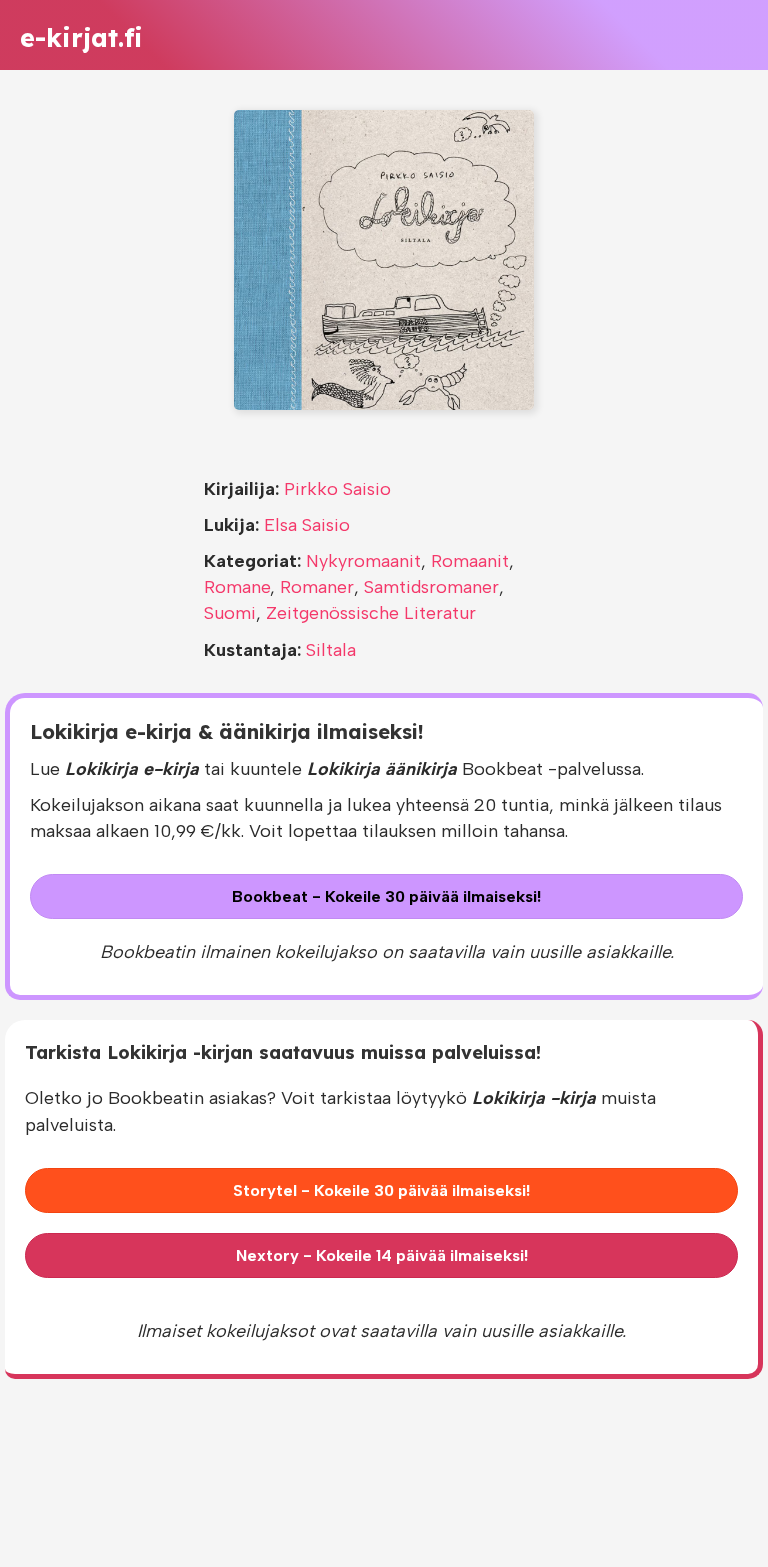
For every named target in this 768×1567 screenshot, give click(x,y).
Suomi (230, 613)
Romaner (317, 587)
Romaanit (470, 561)
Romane (237, 587)
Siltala (331, 650)
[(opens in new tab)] (384, 259)
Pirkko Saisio (337, 489)
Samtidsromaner (431, 587)
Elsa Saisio (307, 525)
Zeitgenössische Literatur (371, 613)
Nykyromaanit (363, 561)
